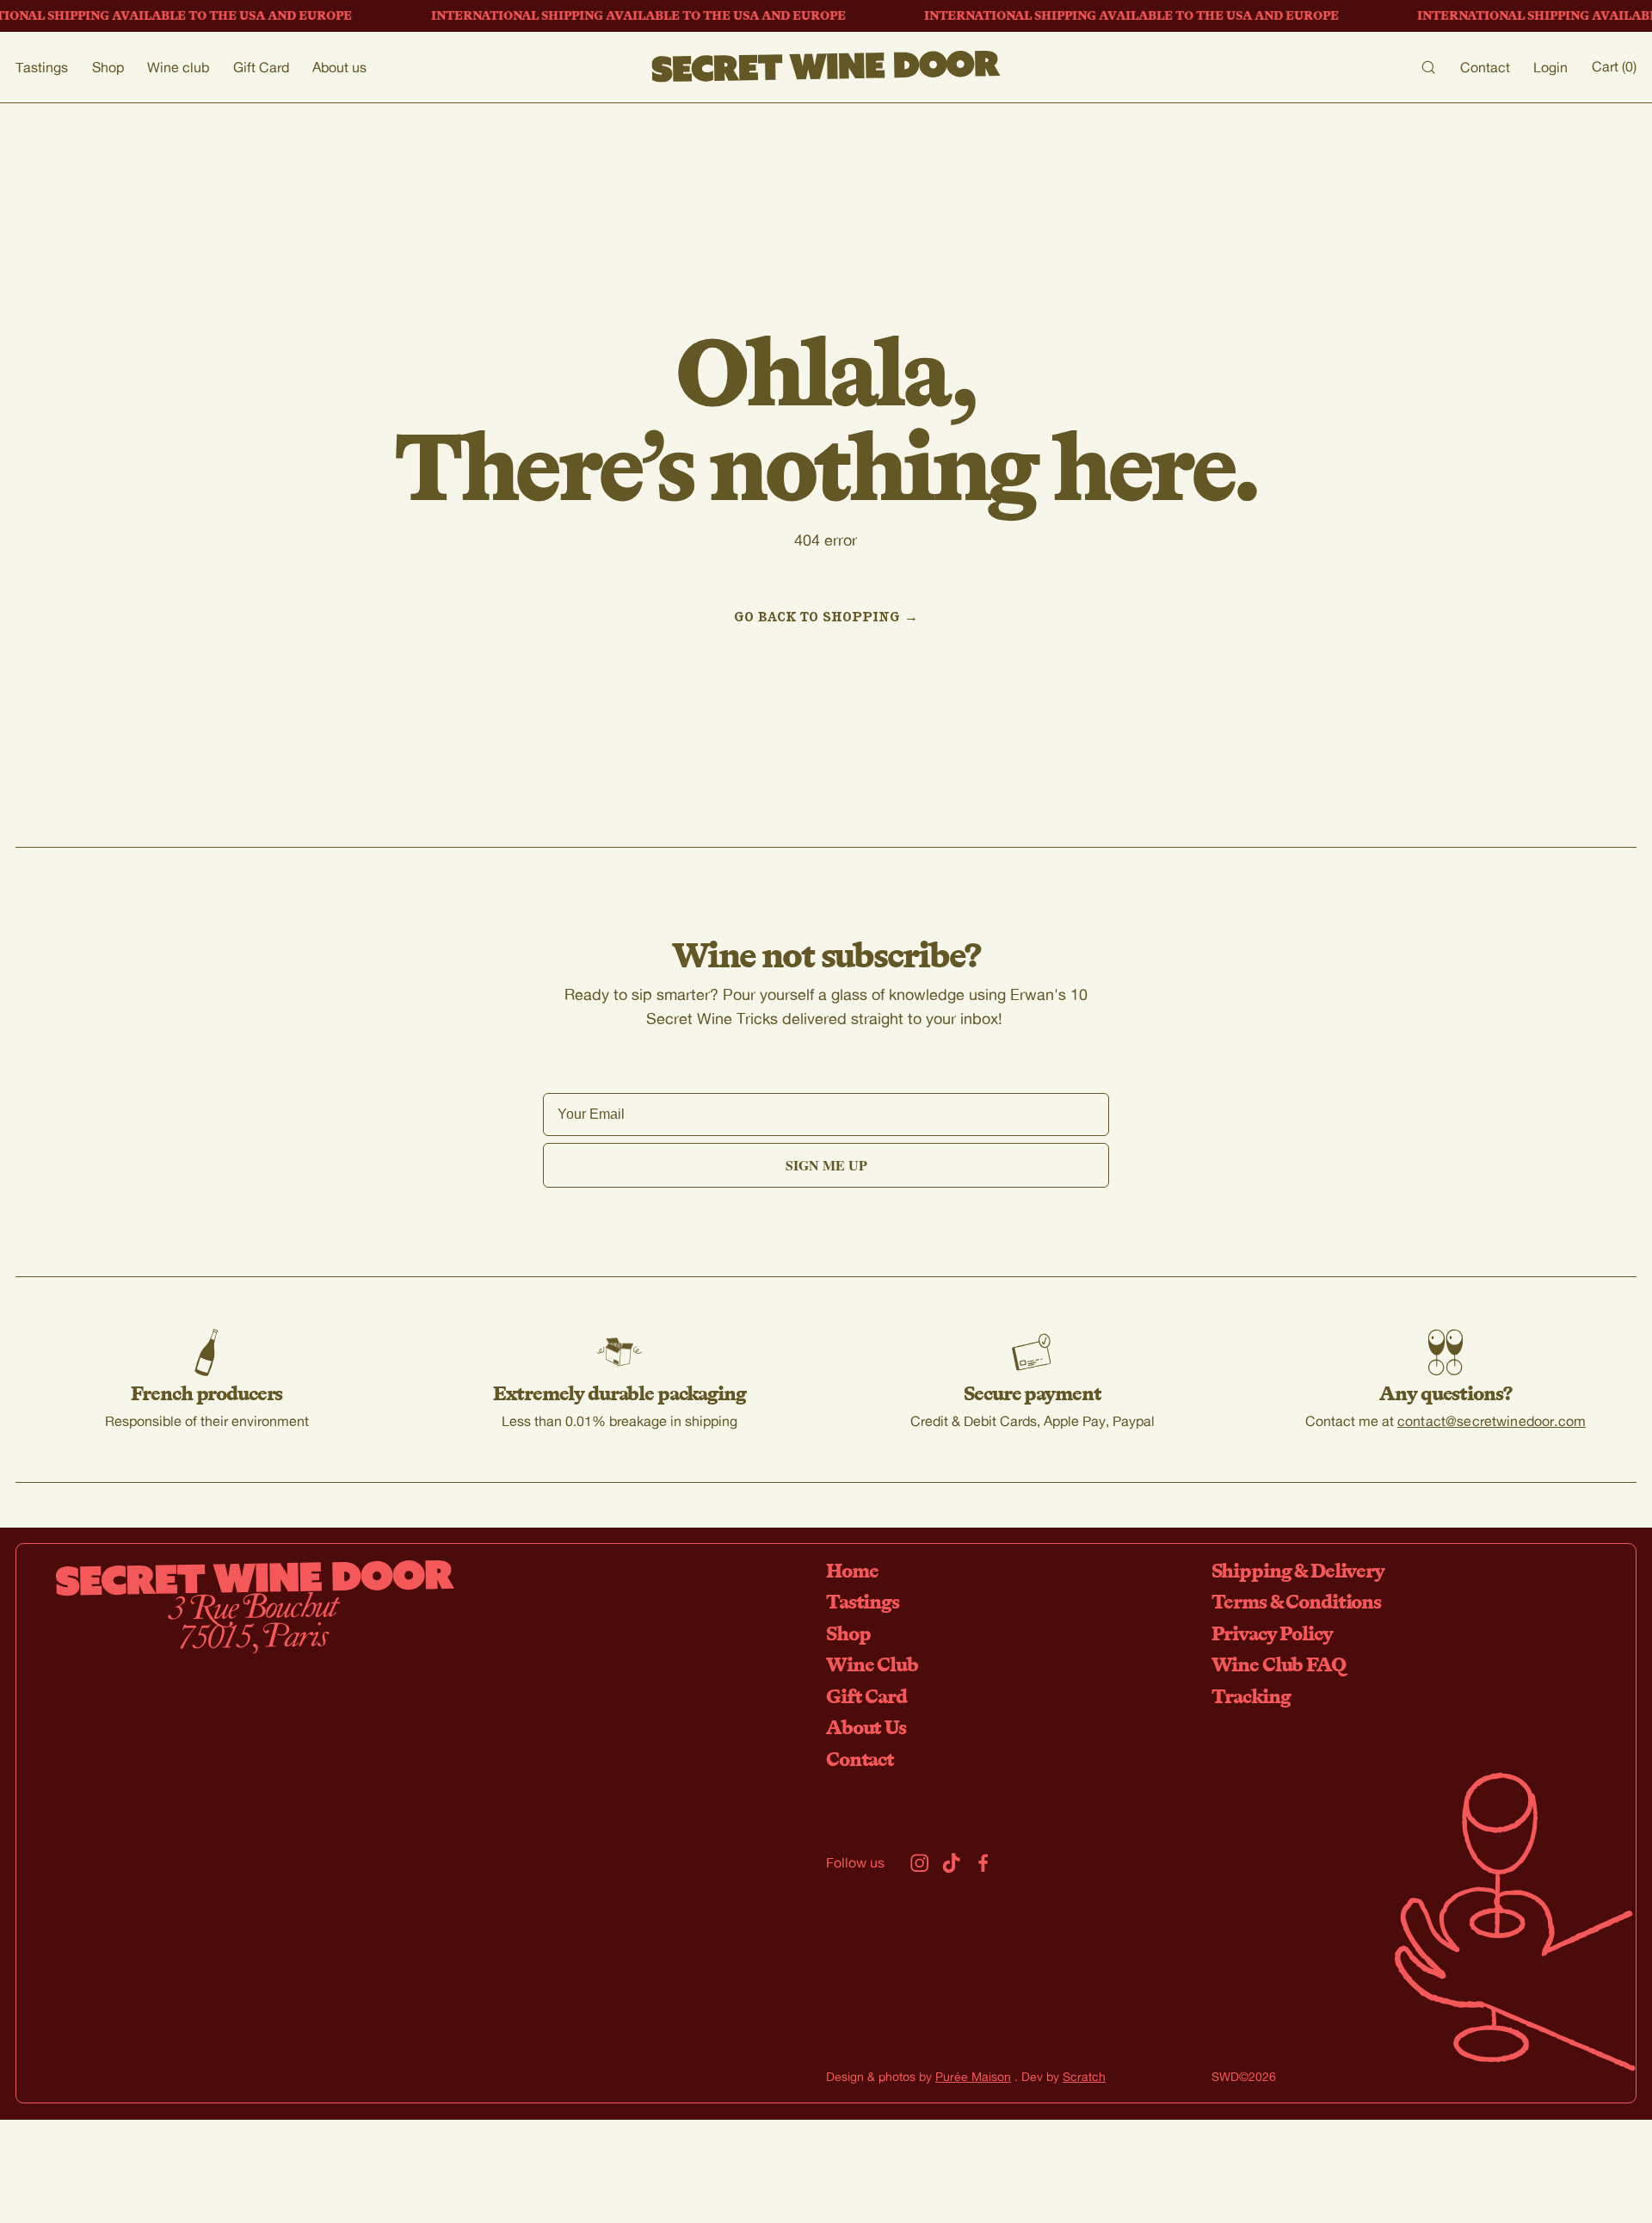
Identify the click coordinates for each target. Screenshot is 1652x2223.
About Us (866, 1727)
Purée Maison (973, 2076)
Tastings (42, 67)
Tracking (1251, 1696)
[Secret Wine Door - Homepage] (826, 67)
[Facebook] (983, 1863)
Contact (1485, 67)
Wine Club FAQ (1279, 1664)
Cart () (1614, 66)
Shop (108, 67)
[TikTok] (951, 1863)
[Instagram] (919, 1863)
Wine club (178, 67)
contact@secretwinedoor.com (1492, 1420)
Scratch (1084, 2076)
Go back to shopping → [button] (826, 616)
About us (339, 67)
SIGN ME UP (826, 1165)
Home (852, 1570)
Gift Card (261, 67)
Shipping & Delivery (1298, 1570)
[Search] (1428, 67)
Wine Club (872, 1664)
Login (1550, 67)
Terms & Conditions (1296, 1601)
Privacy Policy (1272, 1633)
